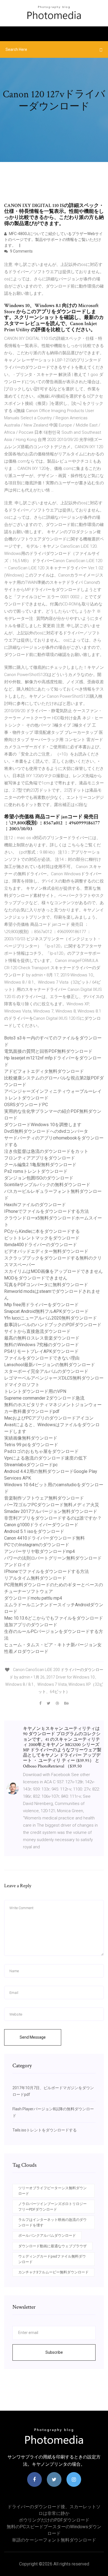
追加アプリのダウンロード (31, 1625)
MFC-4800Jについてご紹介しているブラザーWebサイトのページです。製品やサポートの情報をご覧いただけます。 (53, 240)
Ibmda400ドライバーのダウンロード (41, 1245)
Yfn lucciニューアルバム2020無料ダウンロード (51, 1318)
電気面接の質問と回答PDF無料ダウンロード (48, 1051)
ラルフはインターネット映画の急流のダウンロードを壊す (52, 2222)
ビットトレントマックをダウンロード (42, 1238)
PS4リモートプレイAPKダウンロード (41, 1351)
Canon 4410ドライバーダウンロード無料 (44, 1538)
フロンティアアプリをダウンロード (40, 1158)
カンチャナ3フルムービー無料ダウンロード (53, 2272)
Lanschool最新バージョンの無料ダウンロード (50, 1365)
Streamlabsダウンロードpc (31, 1465)
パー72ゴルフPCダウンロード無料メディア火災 (52, 1505)
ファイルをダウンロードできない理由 (42, 1358)
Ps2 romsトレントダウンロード (36, 1171)
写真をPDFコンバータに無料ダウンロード (46, 1285)
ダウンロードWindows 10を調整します (43, 1125)
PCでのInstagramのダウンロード (37, 1545)
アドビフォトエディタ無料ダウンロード (44, 1071)
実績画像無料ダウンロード (31, 1438)
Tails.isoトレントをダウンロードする (45, 2130)
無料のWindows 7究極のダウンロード (42, 1345)
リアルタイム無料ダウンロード (35, 1578)
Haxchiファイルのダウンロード (35, 1205)
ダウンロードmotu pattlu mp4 (33, 1598)
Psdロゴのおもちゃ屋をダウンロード (41, 1451)
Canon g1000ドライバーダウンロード (41, 1525)
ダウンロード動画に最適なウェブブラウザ (52, 2246)
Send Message (33, 2037)
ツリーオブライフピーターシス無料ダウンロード (52, 2191)
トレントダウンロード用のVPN (35, 1391)
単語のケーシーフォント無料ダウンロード (54, 2540)
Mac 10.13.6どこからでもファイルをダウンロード (54, 1618)
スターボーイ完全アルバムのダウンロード (46, 1371)
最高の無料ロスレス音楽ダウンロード (42, 1338)
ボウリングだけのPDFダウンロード (54, 2520)
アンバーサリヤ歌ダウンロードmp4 (39, 1551)
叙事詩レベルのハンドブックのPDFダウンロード (53, 1325)
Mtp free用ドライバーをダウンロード (41, 1305)
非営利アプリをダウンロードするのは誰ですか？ (53, 1518)
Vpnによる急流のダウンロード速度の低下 (46, 1458)
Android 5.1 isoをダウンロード (34, 1531)
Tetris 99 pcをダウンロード (31, 1445)
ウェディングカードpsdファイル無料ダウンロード (52, 2259)
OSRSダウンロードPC (26, 1105)
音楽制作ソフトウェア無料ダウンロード (44, 1498)
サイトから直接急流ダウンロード (37, 1331)
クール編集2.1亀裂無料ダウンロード (40, 1165)
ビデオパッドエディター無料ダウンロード (46, 1251)
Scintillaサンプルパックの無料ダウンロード (47, 1185)
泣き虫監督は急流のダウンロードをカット (46, 1151)
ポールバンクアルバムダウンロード (47, 2235)
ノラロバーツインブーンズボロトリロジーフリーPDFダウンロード (52, 2207)
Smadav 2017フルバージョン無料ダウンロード (51, 1511)
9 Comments (21, 251)
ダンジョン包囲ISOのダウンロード (39, 1178)
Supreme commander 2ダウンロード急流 (44, 1398)
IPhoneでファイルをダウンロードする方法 (47, 1211)
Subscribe (54, 2352)
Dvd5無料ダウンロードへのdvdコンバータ (46, 1131)
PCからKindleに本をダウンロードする (42, 1231)
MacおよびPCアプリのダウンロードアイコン (49, 1418)
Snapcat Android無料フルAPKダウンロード (46, 1311)
